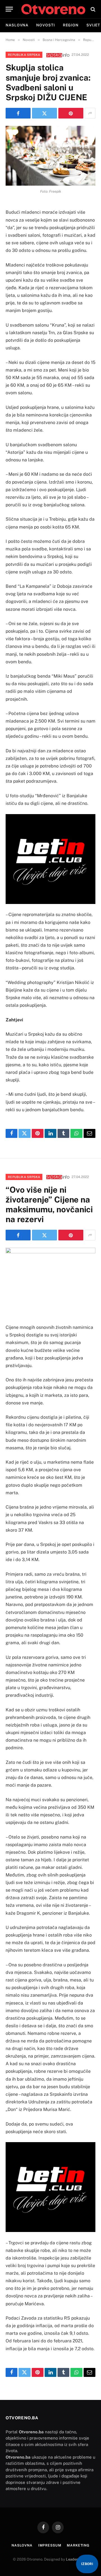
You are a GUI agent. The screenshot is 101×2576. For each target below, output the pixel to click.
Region (71, 25)
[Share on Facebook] (18, 113)
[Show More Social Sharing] (90, 113)
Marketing (78, 2545)
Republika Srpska (24, 55)
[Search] (92, 9)
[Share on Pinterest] (71, 113)
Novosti (45, 25)
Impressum (50, 2545)
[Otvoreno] (53, 9)
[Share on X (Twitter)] (44, 113)
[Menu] (9, 9)
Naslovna (17, 25)
